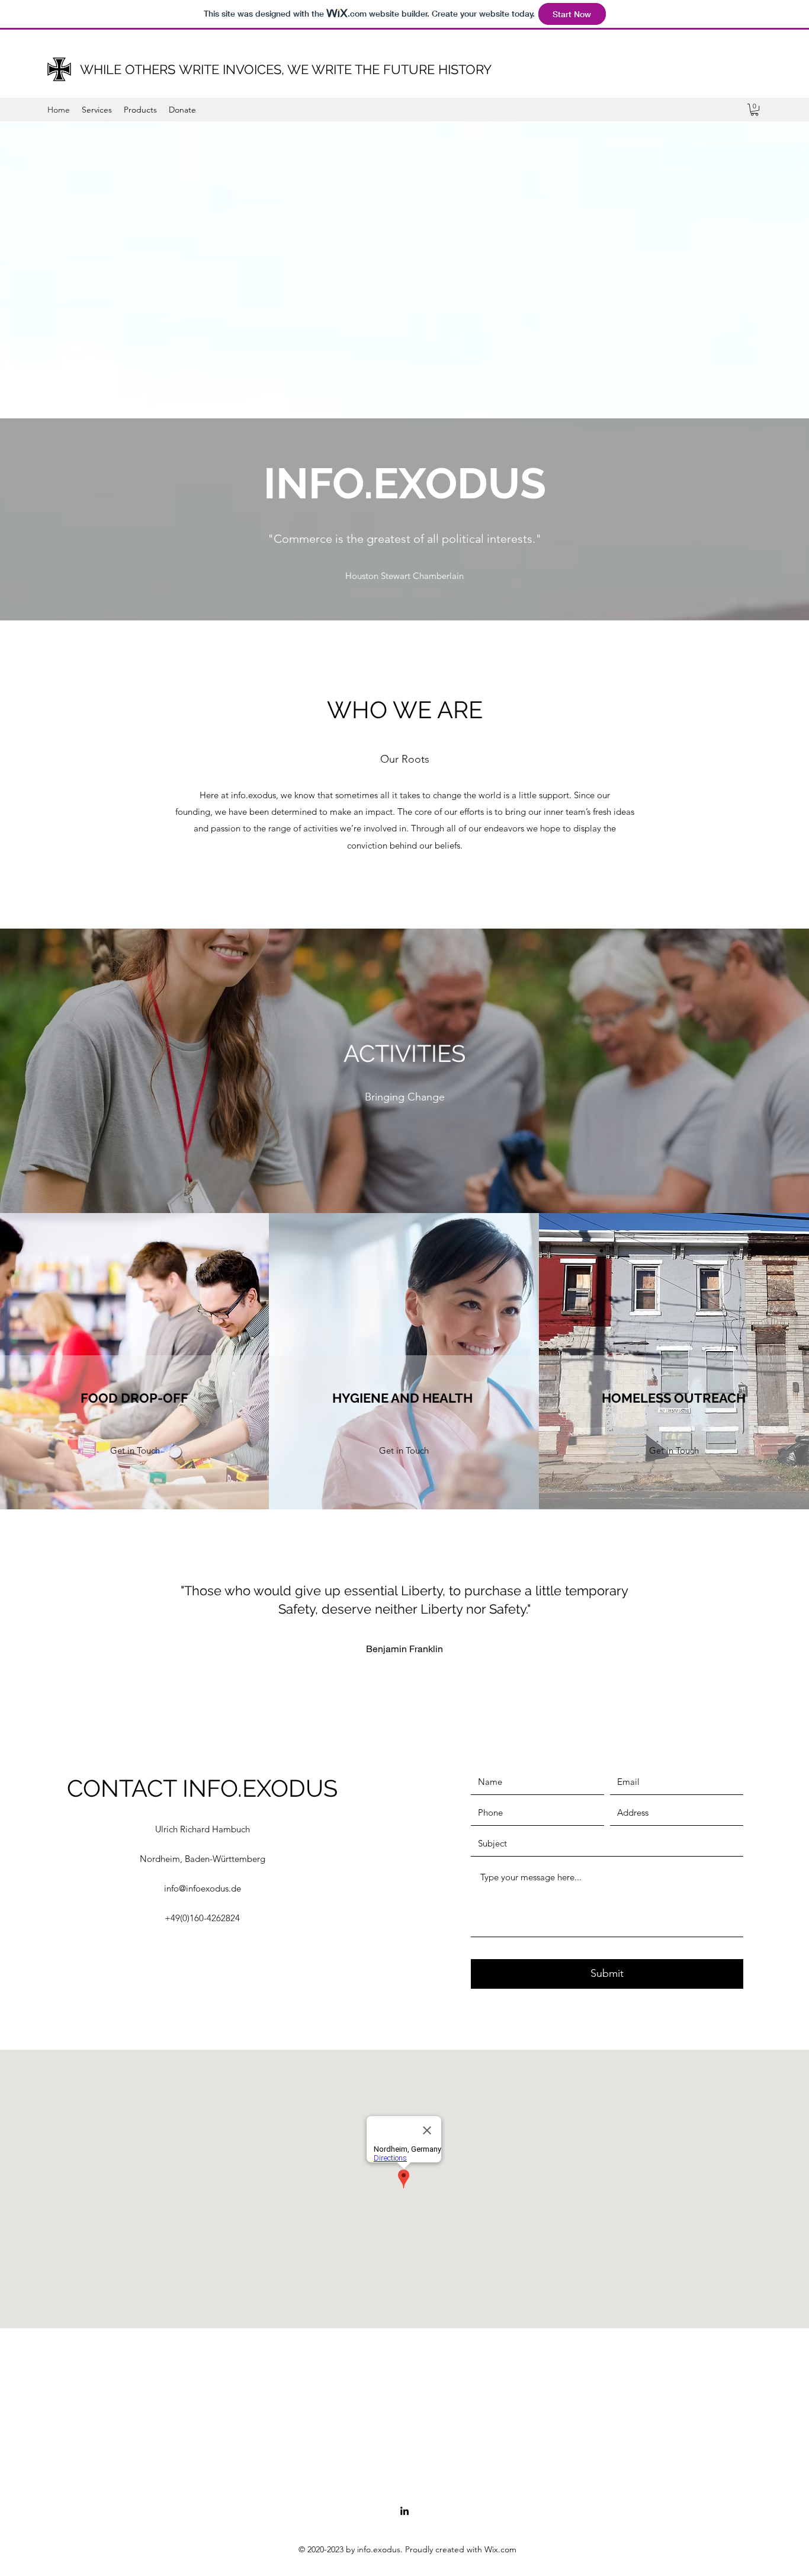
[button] (755, 110)
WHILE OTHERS (128, 69)
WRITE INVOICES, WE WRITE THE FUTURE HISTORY (333, 69)
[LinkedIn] (404, 2511)
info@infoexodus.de (203, 1888)
